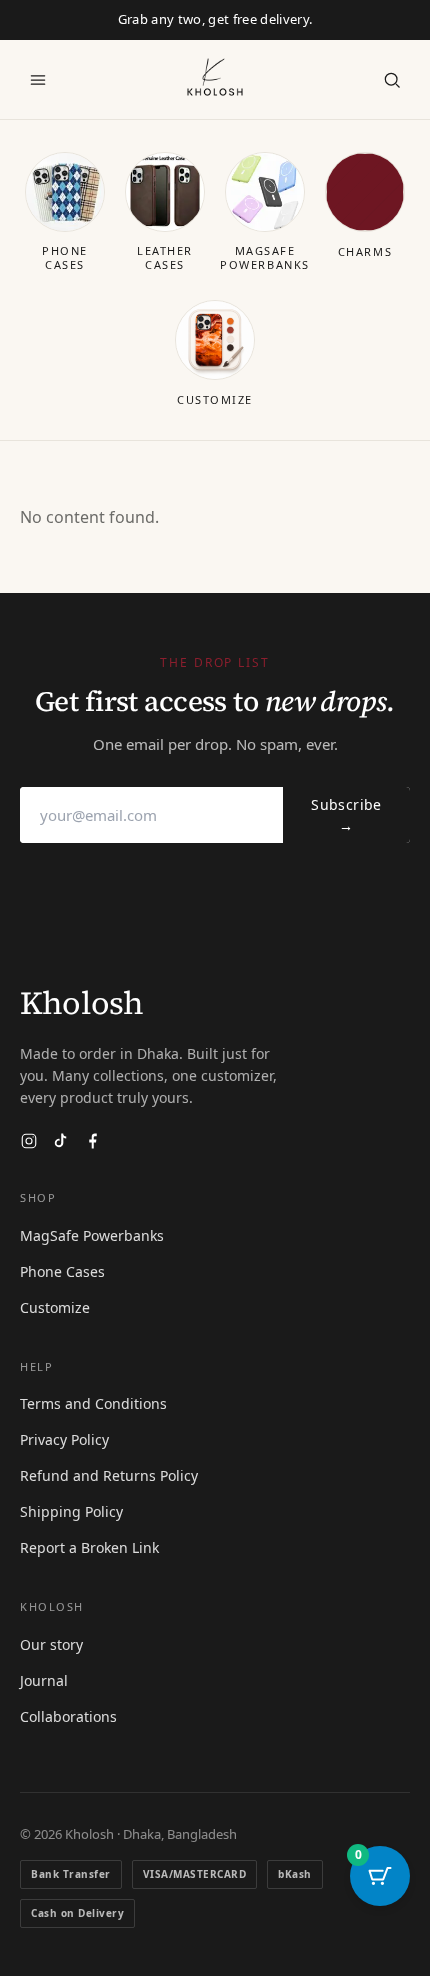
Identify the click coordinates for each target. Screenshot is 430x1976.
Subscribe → (346, 815)
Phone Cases (62, 1271)
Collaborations (68, 1716)
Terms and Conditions (93, 1403)
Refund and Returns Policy (109, 1475)
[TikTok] (61, 1141)
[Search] (392, 80)
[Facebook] (93, 1141)
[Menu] (38, 80)
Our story (51, 1644)
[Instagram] (29, 1141)
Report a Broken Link (89, 1547)
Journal (44, 1680)
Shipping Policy (71, 1511)
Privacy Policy (64, 1439)
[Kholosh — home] (215, 77)
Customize (55, 1307)
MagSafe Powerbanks (92, 1235)
